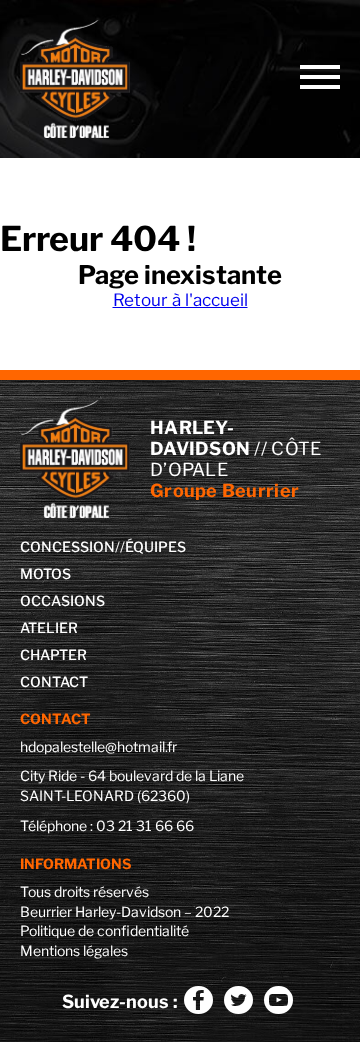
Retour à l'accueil (180, 300)
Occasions (62, 600)
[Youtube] (278, 999)
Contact (54, 681)
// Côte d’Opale (90, 79)
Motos (45, 573)
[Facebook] (198, 999)
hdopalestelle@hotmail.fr (98, 746)
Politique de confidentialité (104, 930)
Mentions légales (74, 950)
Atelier (49, 627)
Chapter (53, 654)
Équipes (155, 546)
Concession (67, 546)
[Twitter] (238, 999)
